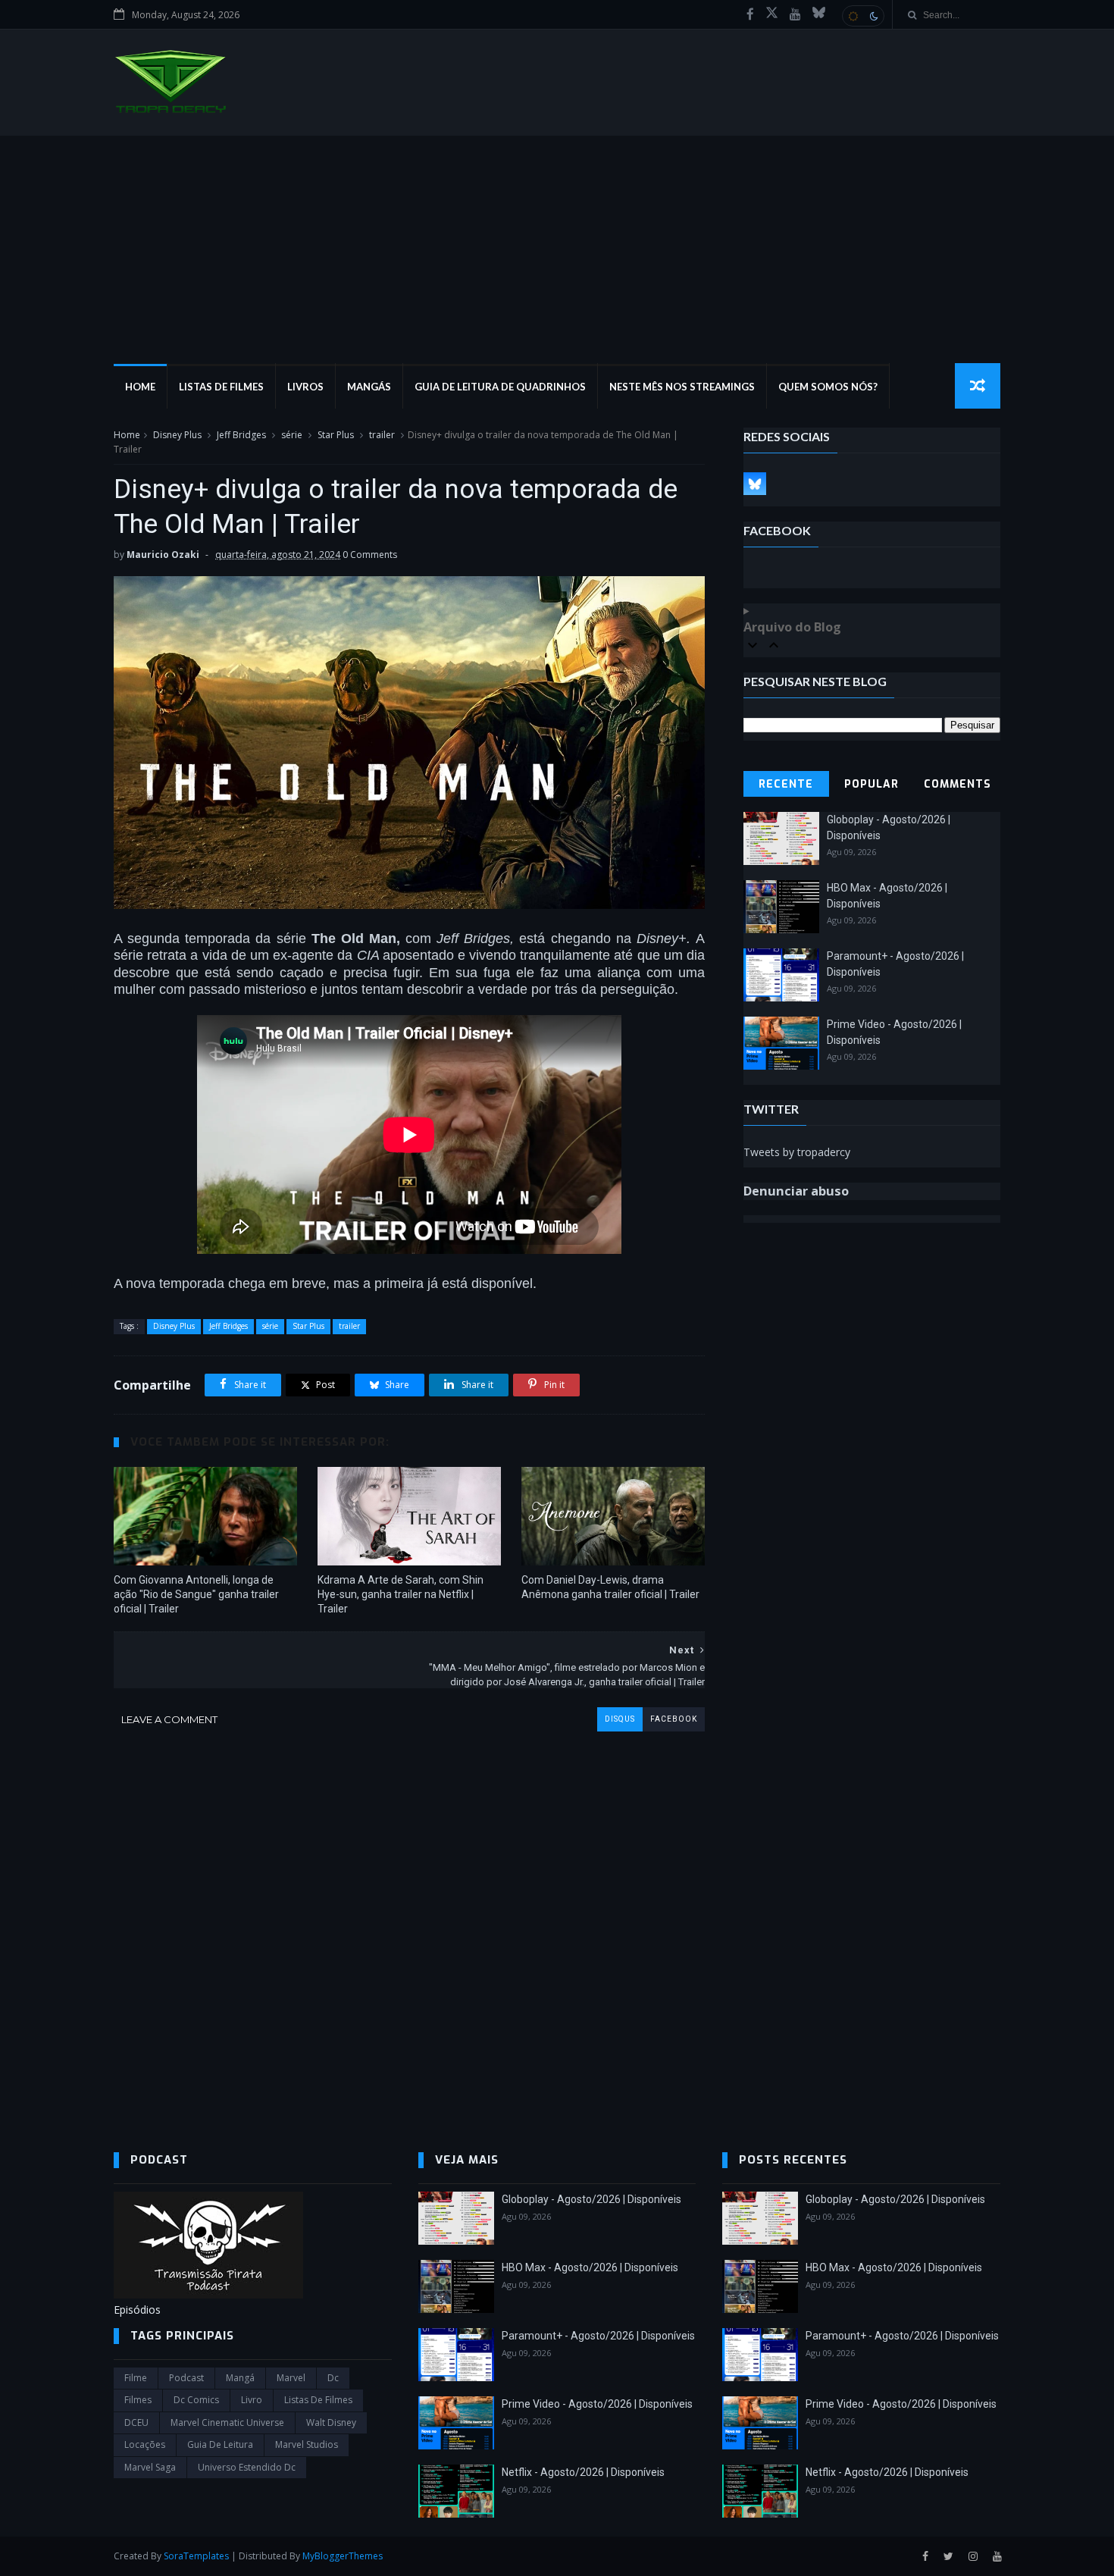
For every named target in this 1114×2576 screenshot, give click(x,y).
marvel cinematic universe (227, 2422)
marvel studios (307, 2444)
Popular (871, 784)
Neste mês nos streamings (682, 387)
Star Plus (336, 435)
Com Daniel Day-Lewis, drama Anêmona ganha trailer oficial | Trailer (610, 1587)
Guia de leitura (220, 2444)
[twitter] (948, 2557)
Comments (958, 784)
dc (333, 2378)
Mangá (240, 2378)
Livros (305, 387)
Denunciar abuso (796, 1191)
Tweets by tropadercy (797, 1152)
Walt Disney (331, 2422)
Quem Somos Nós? (828, 387)
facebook (674, 1719)
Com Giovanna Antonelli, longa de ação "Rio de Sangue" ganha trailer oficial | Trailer (196, 1594)
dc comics (196, 2400)
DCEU (136, 2422)
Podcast (186, 2378)
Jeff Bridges (241, 435)
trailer (382, 435)
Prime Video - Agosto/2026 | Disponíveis (597, 2404)
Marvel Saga (150, 2467)
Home (140, 387)
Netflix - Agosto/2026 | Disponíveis (583, 2472)
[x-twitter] (772, 14)
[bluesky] (819, 14)
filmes (138, 2400)
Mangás (369, 387)
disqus (620, 1719)
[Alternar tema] (863, 16)
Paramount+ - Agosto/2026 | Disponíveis (598, 2336)
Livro (252, 2400)
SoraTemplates (196, 2556)
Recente (786, 784)
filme (136, 2378)
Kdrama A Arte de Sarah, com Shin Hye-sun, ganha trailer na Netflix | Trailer (401, 1594)
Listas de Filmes (221, 387)
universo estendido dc (247, 2467)
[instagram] (973, 2557)
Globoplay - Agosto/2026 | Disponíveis (591, 2199)
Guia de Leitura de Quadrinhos (500, 387)
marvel (291, 2378)
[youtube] (795, 14)
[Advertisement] (557, 249)
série (292, 435)
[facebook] (750, 14)
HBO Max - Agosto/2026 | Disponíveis (590, 2267)
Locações (145, 2444)
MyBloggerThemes (343, 2556)
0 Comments (370, 555)
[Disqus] (409, 1921)
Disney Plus (177, 435)
